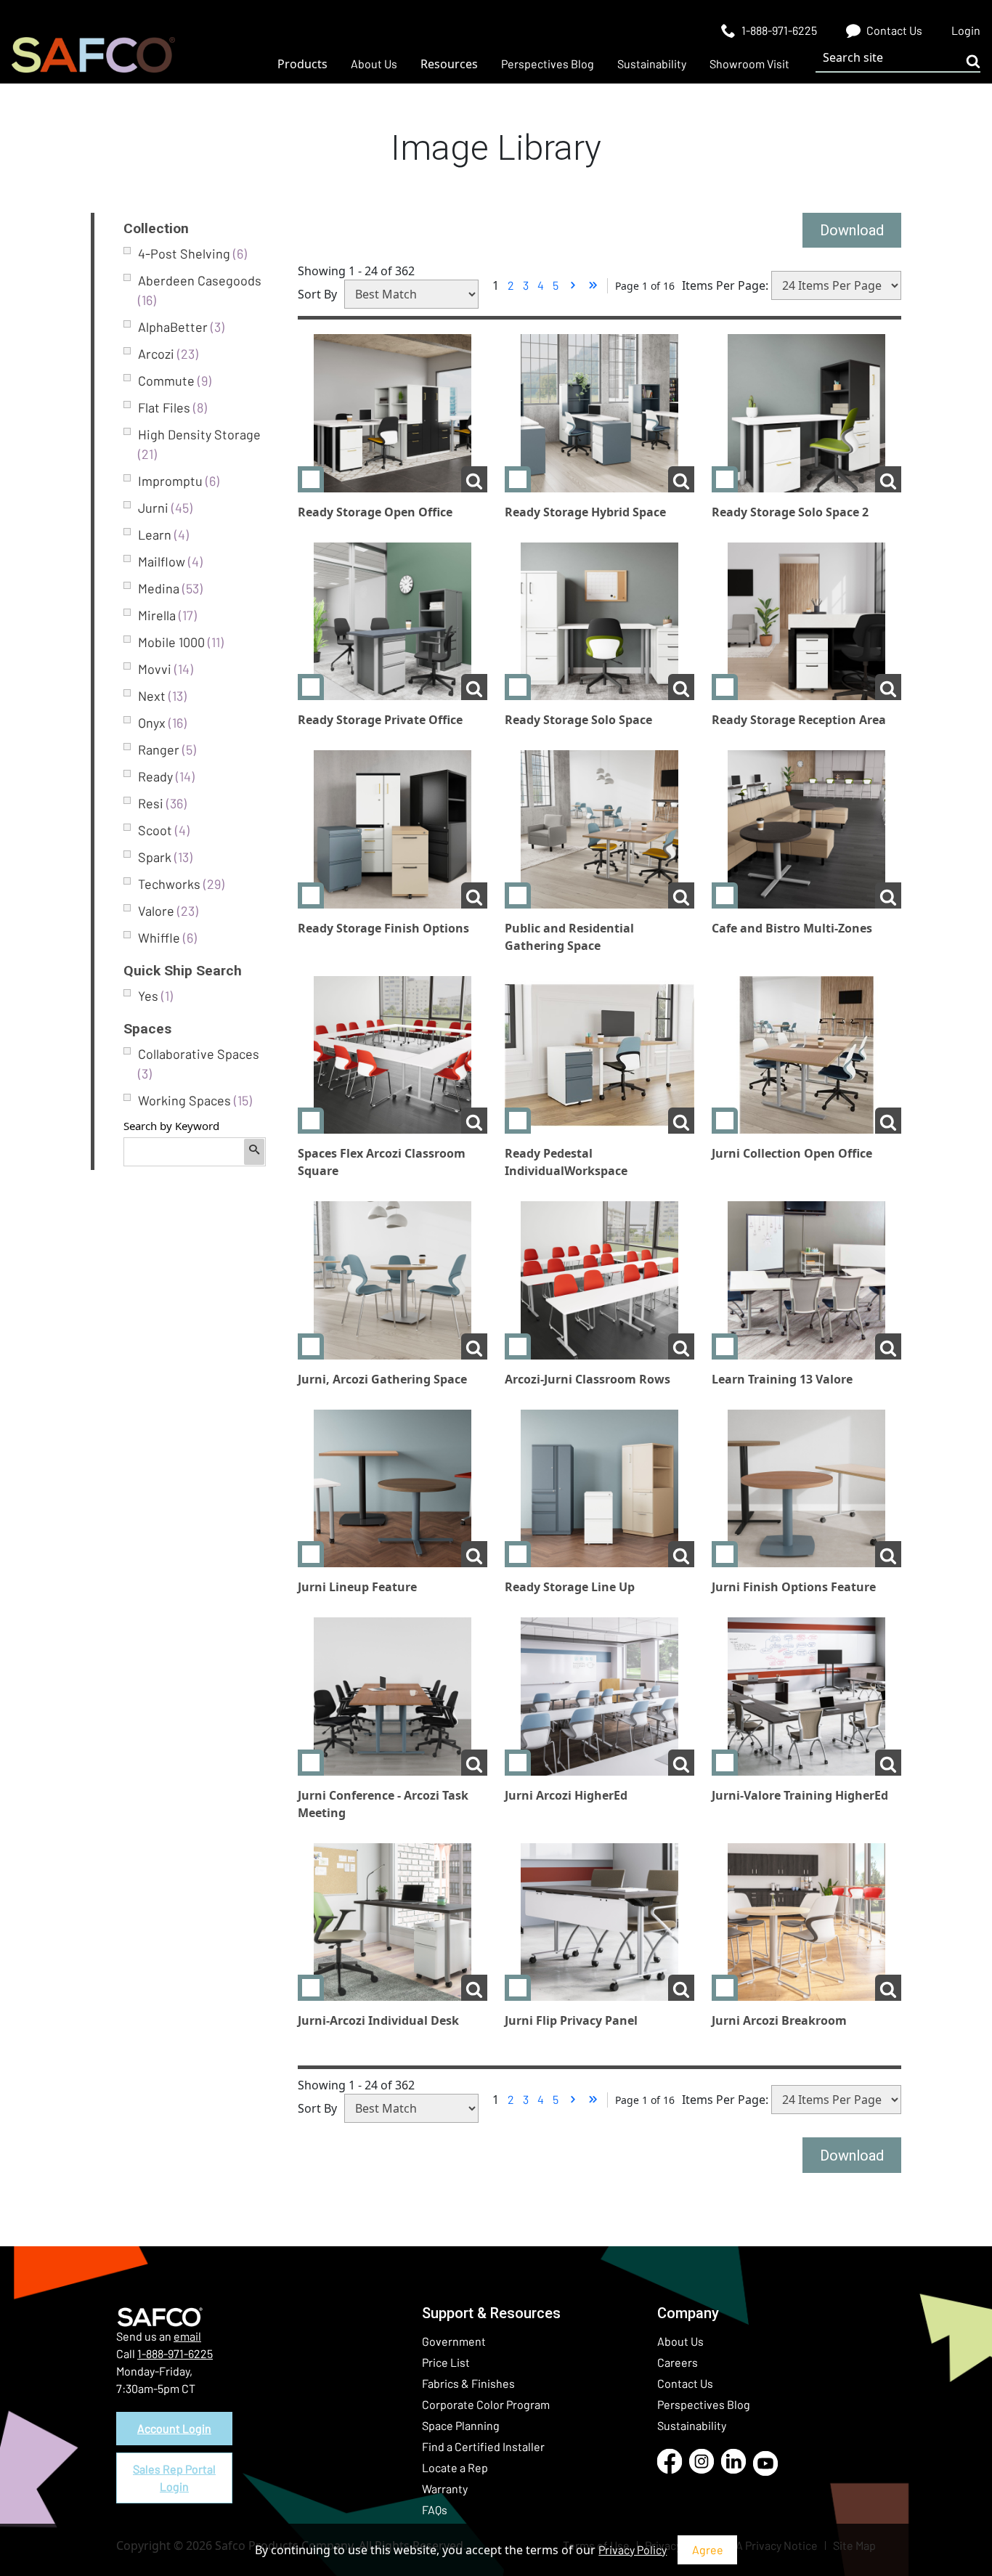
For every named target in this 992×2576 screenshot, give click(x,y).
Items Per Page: (725, 285)
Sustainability (692, 2425)
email (187, 2336)
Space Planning (461, 2425)
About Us (680, 2341)
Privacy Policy (633, 2549)
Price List (446, 2362)
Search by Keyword (171, 1126)
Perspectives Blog (704, 2404)
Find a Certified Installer (483, 2446)
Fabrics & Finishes (468, 2383)
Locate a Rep (455, 2467)
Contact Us (685, 2383)
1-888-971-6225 (175, 2353)
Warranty (445, 2488)
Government (454, 2341)
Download (852, 230)
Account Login (174, 2428)
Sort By (317, 294)
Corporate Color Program (486, 2404)
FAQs (435, 2510)
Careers (678, 2362)
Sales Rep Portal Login (174, 2478)
